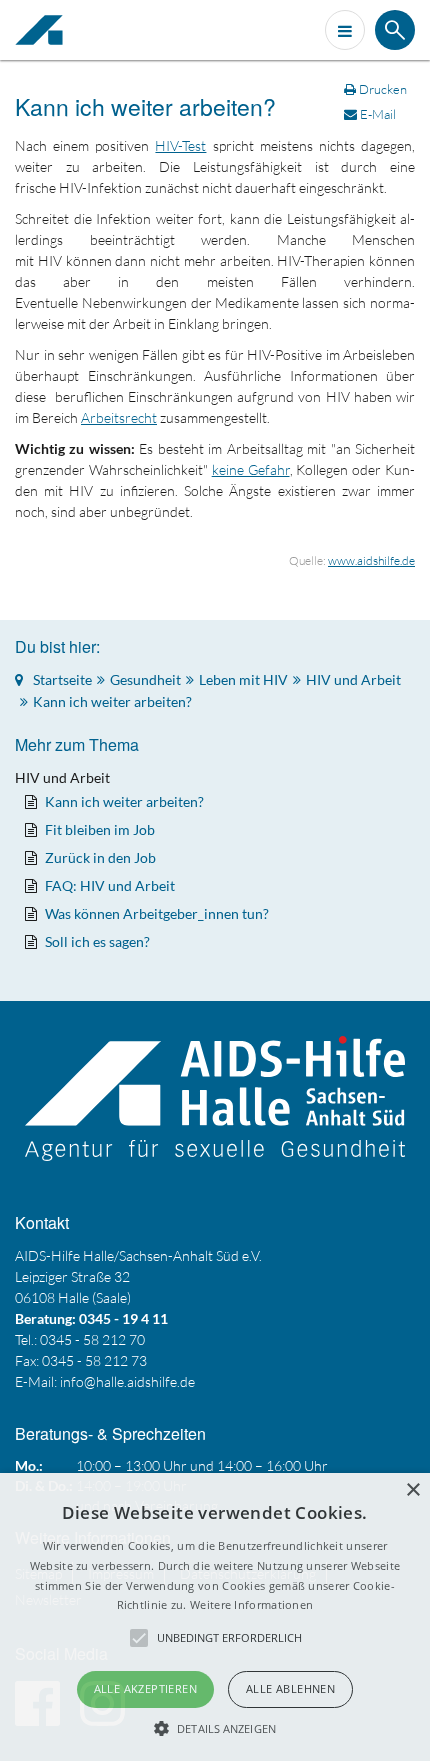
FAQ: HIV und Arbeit (110, 885)
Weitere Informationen (251, 1604)
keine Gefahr (251, 469)
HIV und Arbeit (353, 679)
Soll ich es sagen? (97, 941)
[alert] (215, 1617)
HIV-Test (180, 145)
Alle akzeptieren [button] (145, 1688)
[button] (215, 1728)
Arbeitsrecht (119, 417)
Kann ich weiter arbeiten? (145, 106)
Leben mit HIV (243, 679)
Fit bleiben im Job (100, 829)
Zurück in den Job (100, 857)
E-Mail (376, 114)
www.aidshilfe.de (371, 560)
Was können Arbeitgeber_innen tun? (157, 913)
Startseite (62, 679)
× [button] (412, 1490)
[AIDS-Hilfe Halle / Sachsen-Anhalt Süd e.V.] (44, 30)
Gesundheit (145, 679)
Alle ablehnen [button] (290, 1688)
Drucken (383, 89)
